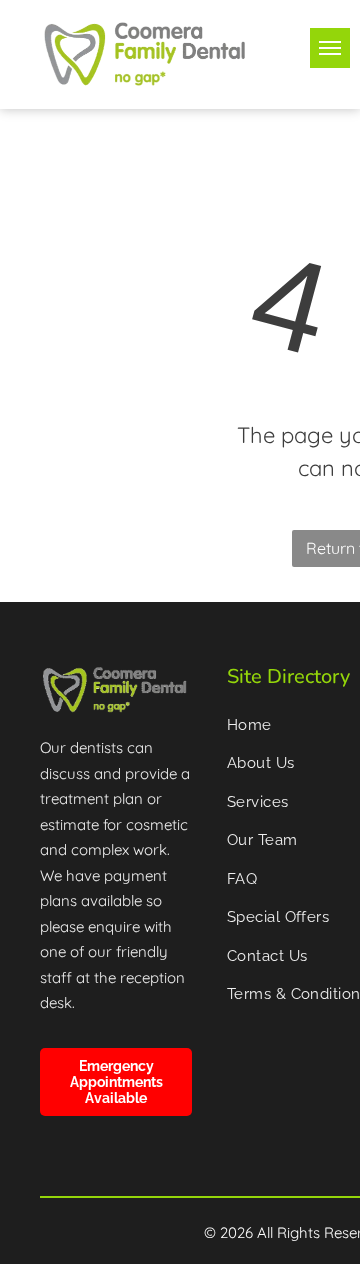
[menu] (330, 48)
